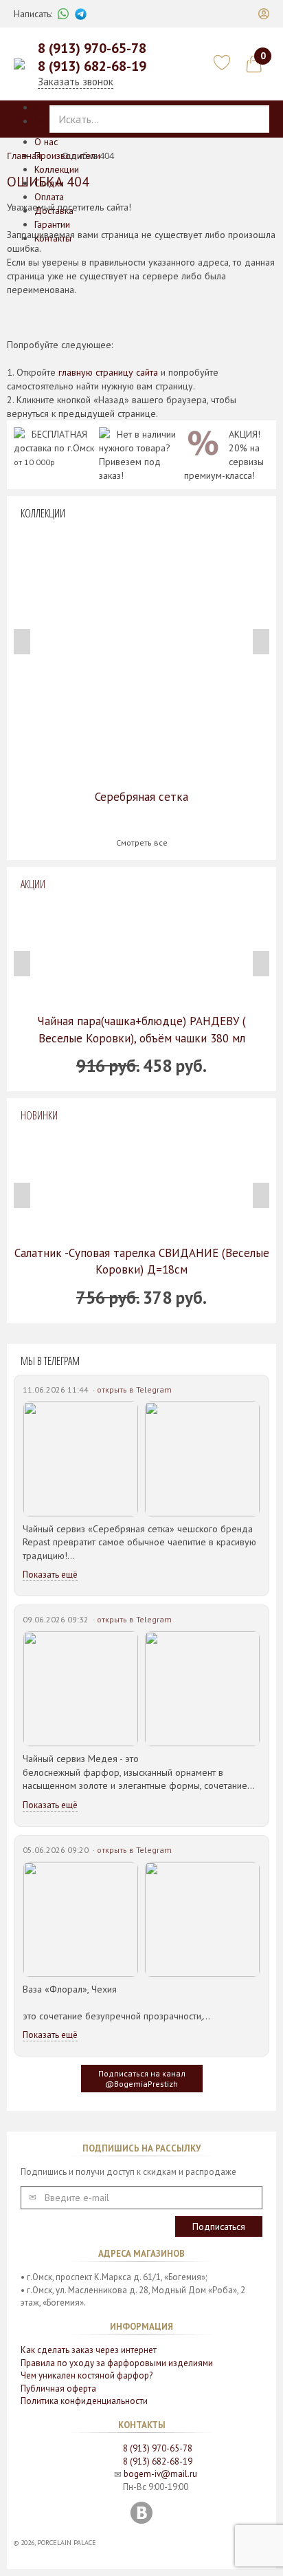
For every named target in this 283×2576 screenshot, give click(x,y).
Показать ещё (50, 1575)
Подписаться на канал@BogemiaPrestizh (142, 2079)
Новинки (39, 1115)
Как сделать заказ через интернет (89, 2350)
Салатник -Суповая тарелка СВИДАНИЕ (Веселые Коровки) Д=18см (142, 1261)
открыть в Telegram (134, 1389)
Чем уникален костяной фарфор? (87, 2375)
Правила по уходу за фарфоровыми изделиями (117, 2363)
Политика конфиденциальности (84, 2401)
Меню (47, 121)
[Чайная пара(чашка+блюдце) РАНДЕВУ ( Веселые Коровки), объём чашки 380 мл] (141, 952)
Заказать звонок (76, 82)
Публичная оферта (58, 2389)
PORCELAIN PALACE (67, 2543)
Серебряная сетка (141, 797)
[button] (264, 14)
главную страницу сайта (108, 372)
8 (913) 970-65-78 (92, 48)
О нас (46, 142)
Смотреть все (142, 842)
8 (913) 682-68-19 (92, 66)
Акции (33, 884)
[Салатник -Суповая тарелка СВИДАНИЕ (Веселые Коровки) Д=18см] (141, 1184)
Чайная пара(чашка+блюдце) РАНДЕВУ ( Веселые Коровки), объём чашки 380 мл (141, 1029)
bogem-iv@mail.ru (160, 2474)
